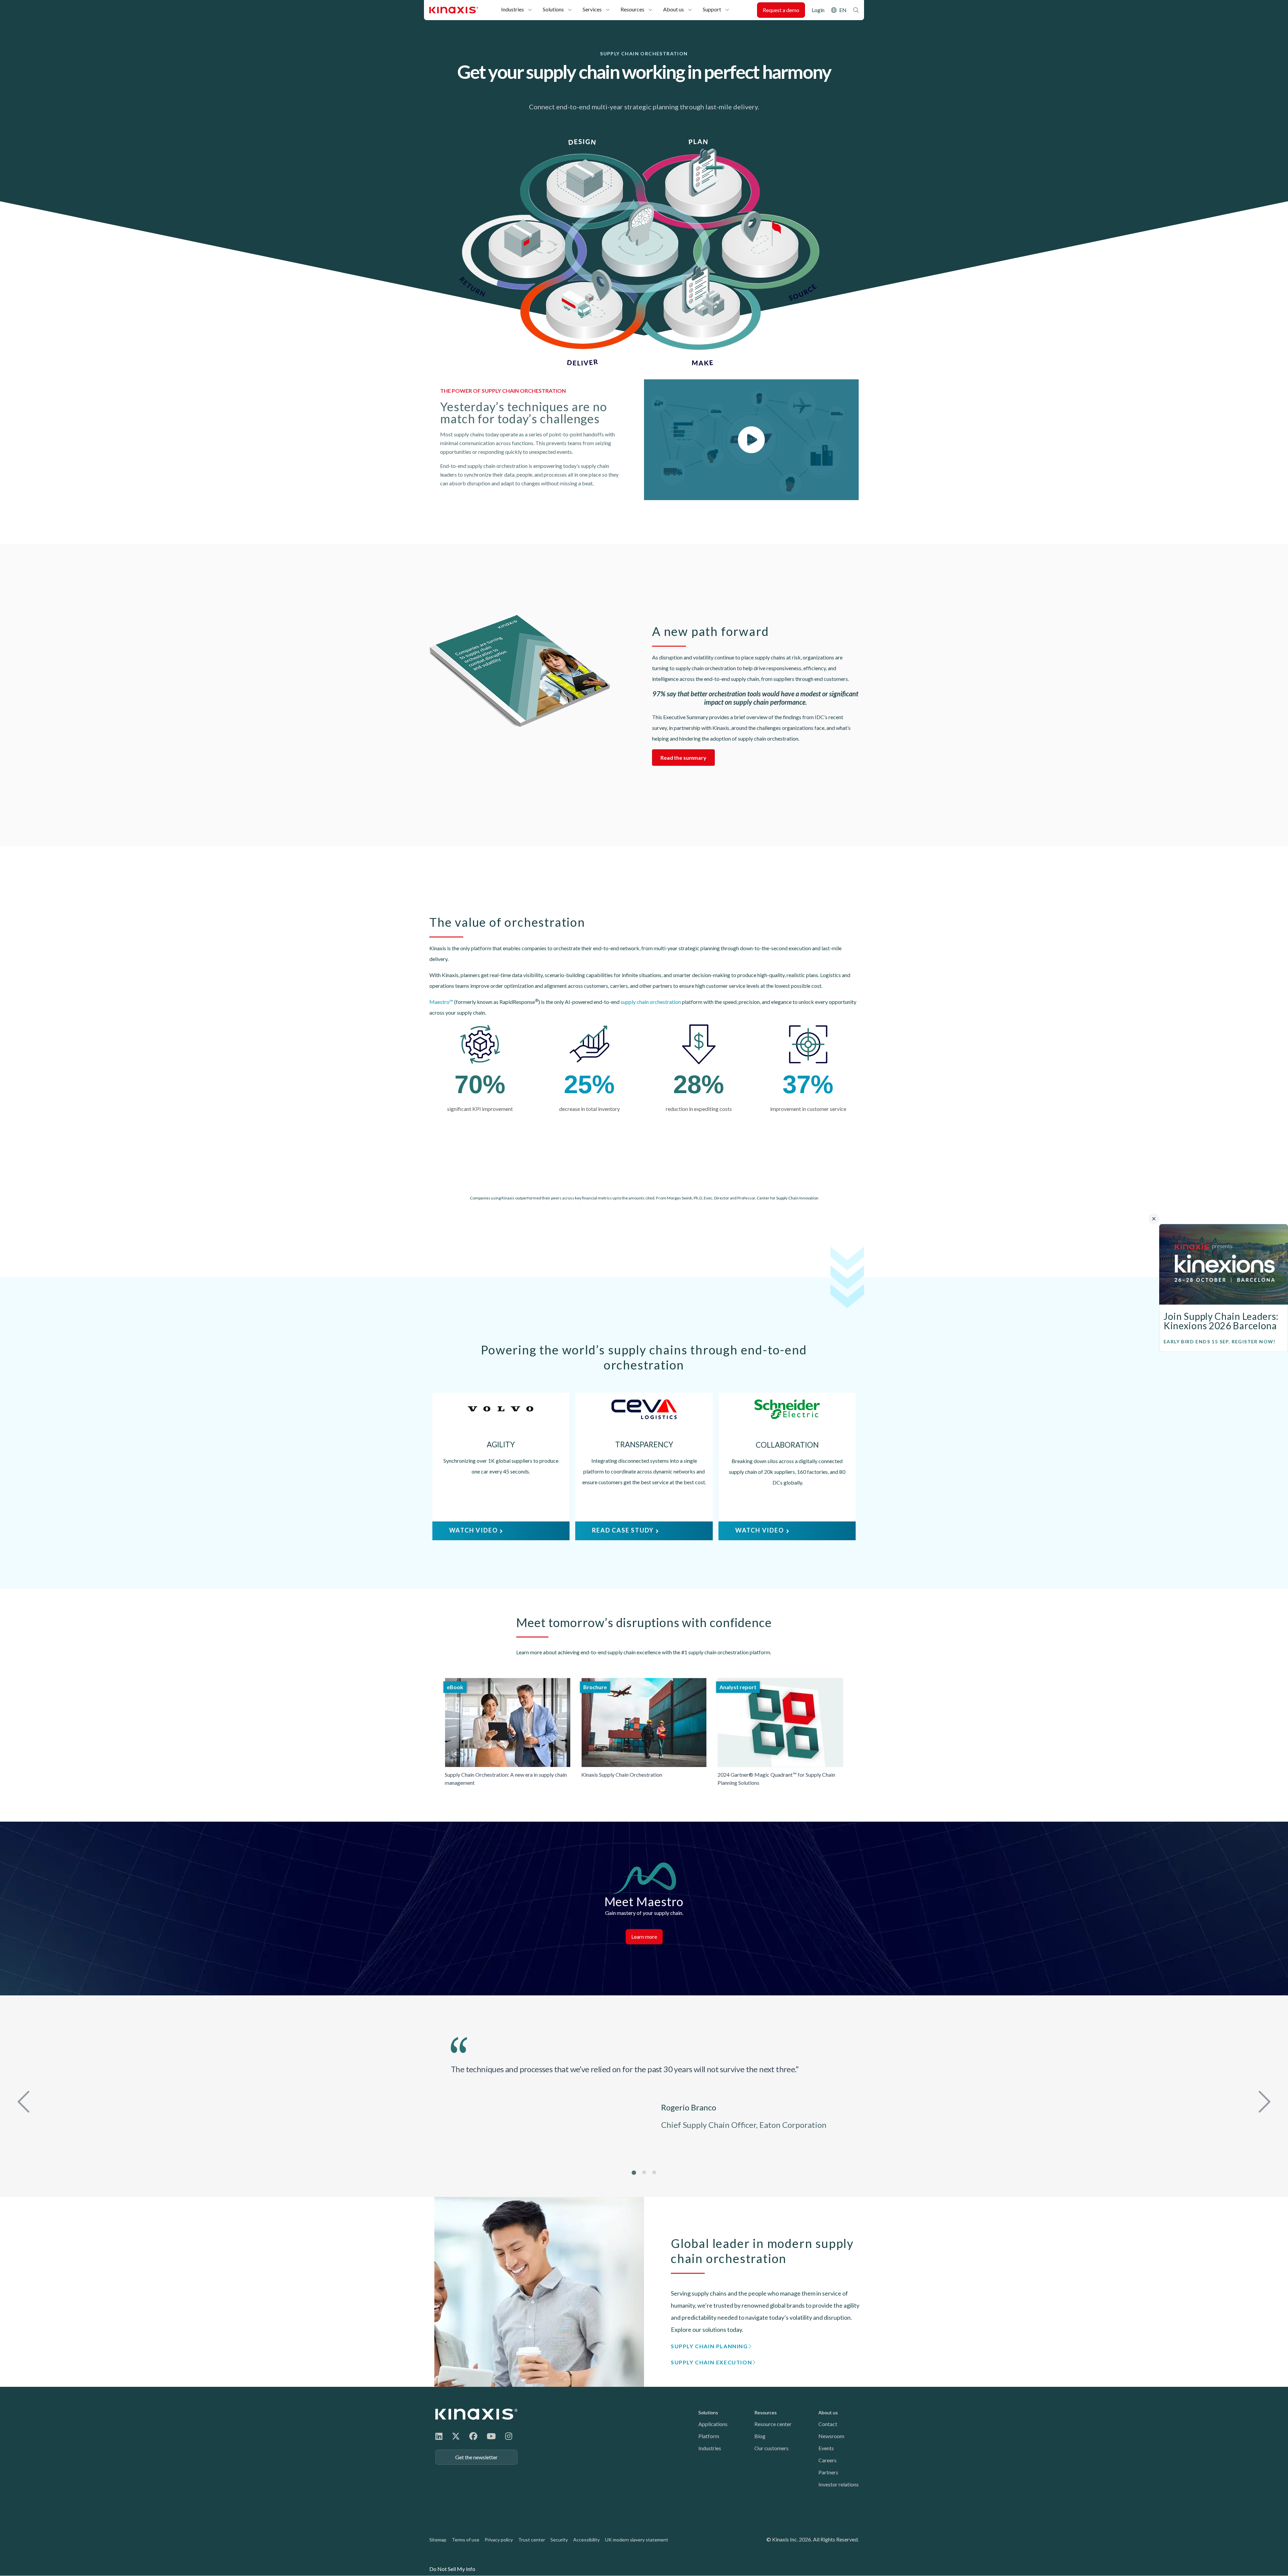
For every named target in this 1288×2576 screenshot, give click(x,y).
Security (559, 2540)
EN (843, 10)
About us (674, 9)
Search (856, 10)
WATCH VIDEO (474, 1530)
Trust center (532, 2540)
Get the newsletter (476, 2457)
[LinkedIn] (439, 2436)
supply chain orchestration (651, 1002)
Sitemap (438, 2540)
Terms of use (466, 2540)
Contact (828, 2424)
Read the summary (683, 758)
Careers (827, 2460)
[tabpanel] (644, 2092)
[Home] (476, 2414)
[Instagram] (509, 2436)
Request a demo (781, 10)
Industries (513, 9)
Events (826, 2448)
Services (592, 9)
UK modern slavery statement (637, 2540)
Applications (713, 2424)
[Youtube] (491, 2436)
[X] (456, 2436)
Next (1263, 2100)
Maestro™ (441, 1002)
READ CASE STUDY (623, 1530)
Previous (25, 2100)
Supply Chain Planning (709, 2346)
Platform (709, 2436)
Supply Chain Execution (711, 2362)
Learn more (644, 1937)
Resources (632, 9)
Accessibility (586, 2540)
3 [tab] (654, 2172)
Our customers (771, 2448)
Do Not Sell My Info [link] (452, 2569)
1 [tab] (634, 2172)
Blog (760, 2436)
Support (712, 9)
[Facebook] (473, 2436)
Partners (828, 2472)
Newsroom (831, 2436)
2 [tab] (644, 2172)
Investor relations (839, 2484)
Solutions (553, 9)
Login (818, 10)
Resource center (773, 2424)
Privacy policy (499, 2540)
